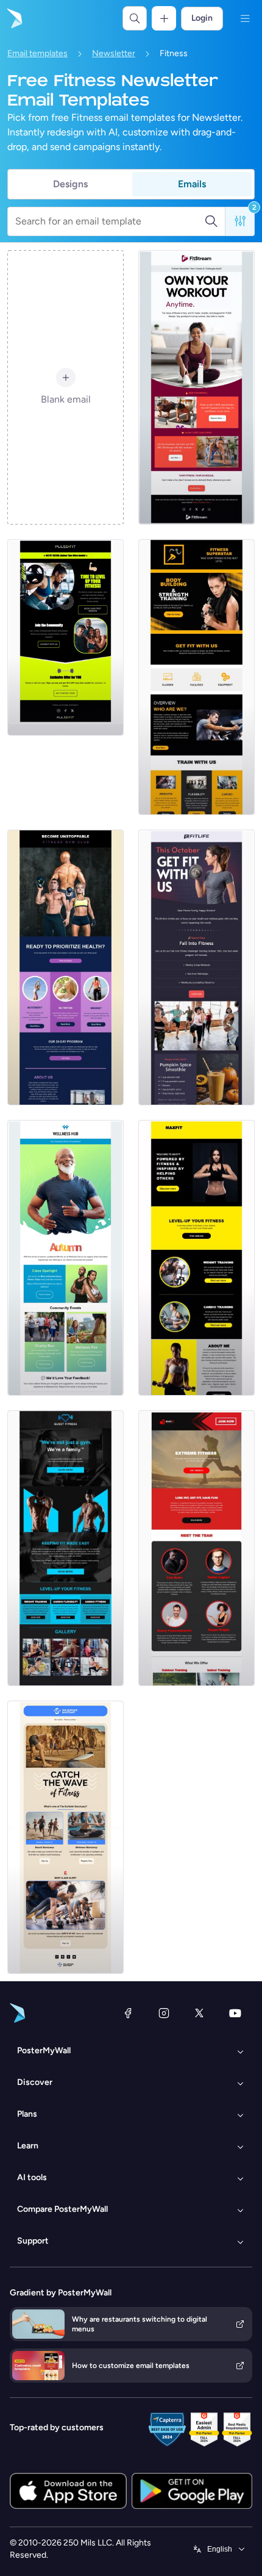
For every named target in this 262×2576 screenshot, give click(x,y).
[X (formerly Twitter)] (199, 2013)
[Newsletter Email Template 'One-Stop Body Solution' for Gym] (196, 1548)
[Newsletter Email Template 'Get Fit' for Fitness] (65, 637)
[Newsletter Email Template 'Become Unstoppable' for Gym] (65, 967)
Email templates (37, 53)
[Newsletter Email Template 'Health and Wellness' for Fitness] (196, 967)
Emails (192, 184)
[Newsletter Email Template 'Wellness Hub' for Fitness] (65, 1258)
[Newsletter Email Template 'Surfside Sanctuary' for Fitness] (65, 1837)
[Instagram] (164, 2013)
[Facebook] (128, 2013)
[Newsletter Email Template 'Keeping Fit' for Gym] (65, 1548)
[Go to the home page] (13, 18)
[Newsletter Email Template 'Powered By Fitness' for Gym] (196, 1258)
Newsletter (114, 53)
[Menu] (245, 18)
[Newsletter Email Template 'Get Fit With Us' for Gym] (196, 677)
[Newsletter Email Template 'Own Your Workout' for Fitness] (196, 387)
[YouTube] (235, 2013)
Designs (70, 184)
